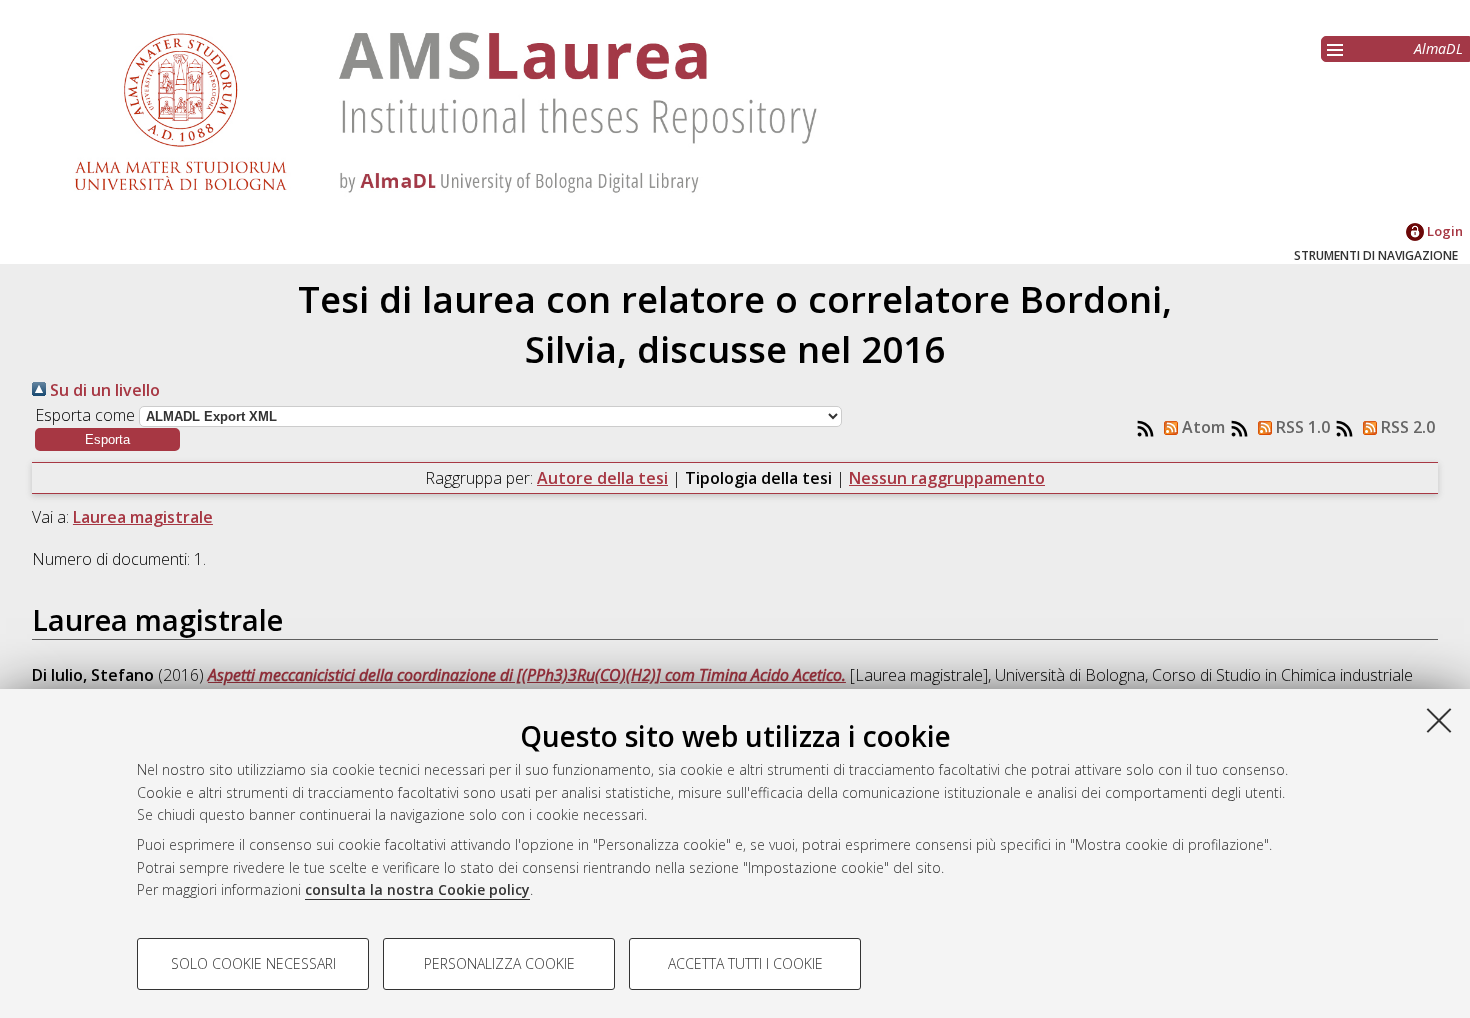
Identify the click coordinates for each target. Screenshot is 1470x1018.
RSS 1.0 (1301, 427)
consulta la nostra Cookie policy (417, 889)
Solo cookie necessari (253, 963)
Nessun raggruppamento (947, 478)
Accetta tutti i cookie (745, 963)
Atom (1201, 427)
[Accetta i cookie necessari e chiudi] (1439, 720)
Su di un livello (103, 390)
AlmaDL (1438, 48)
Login (1443, 231)
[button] (107, 439)
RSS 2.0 (1406, 427)
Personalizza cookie (499, 963)
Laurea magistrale (143, 517)
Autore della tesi (602, 478)
